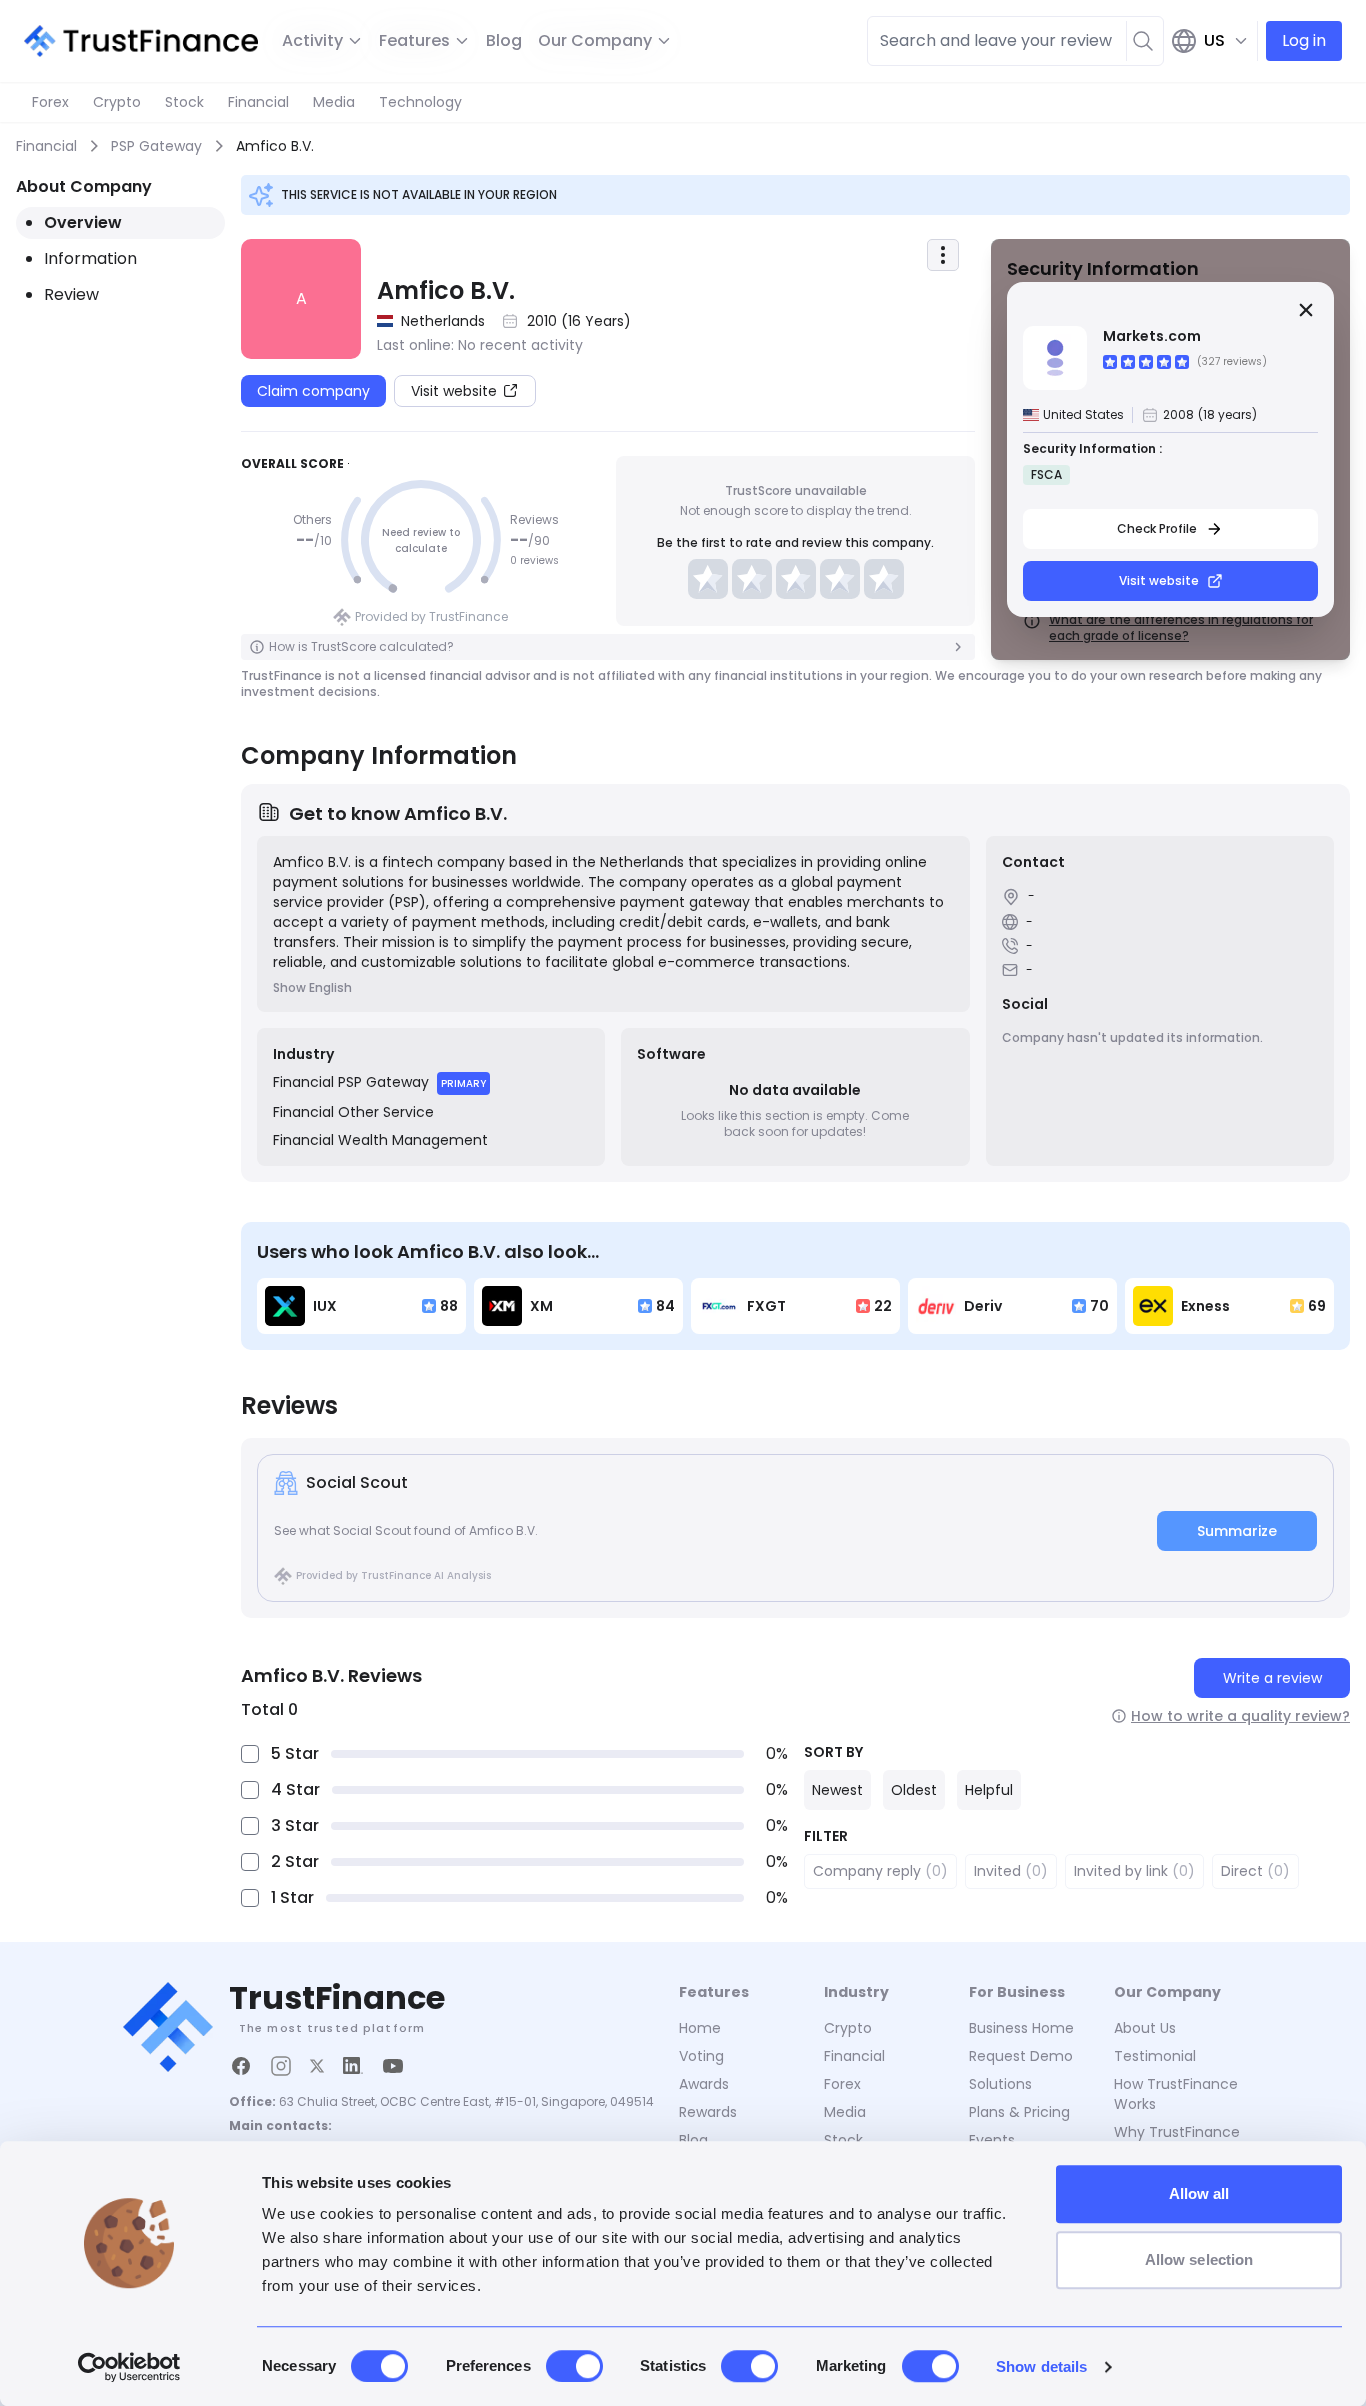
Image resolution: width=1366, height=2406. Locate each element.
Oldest (914, 1790)
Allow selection (1199, 2259)
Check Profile (1157, 528)
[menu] (943, 255)
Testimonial (1155, 2056)
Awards (704, 2084)
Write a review (1272, 1678)
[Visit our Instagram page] (281, 2066)
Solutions (1000, 2084)
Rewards (708, 2112)
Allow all (1199, 2193)
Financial (258, 102)
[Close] (1306, 310)
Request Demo (1021, 2056)
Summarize (1237, 1531)
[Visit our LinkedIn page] (353, 2066)
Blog (504, 40)
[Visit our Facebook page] (241, 2066)
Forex (50, 102)
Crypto (117, 102)
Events (992, 2140)
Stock (184, 102)
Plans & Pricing (1019, 2112)
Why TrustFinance (1177, 2132)
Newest (837, 1790)
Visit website (1159, 580)
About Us (1145, 2028)
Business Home (1021, 2028)
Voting (701, 2056)
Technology (420, 102)
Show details (1041, 2366)
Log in (1304, 40)
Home (700, 2028)
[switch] (574, 2366)
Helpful (989, 1790)
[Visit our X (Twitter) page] (317, 2066)
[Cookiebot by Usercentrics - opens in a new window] (129, 2367)
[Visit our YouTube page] (393, 2066)
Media (334, 102)
